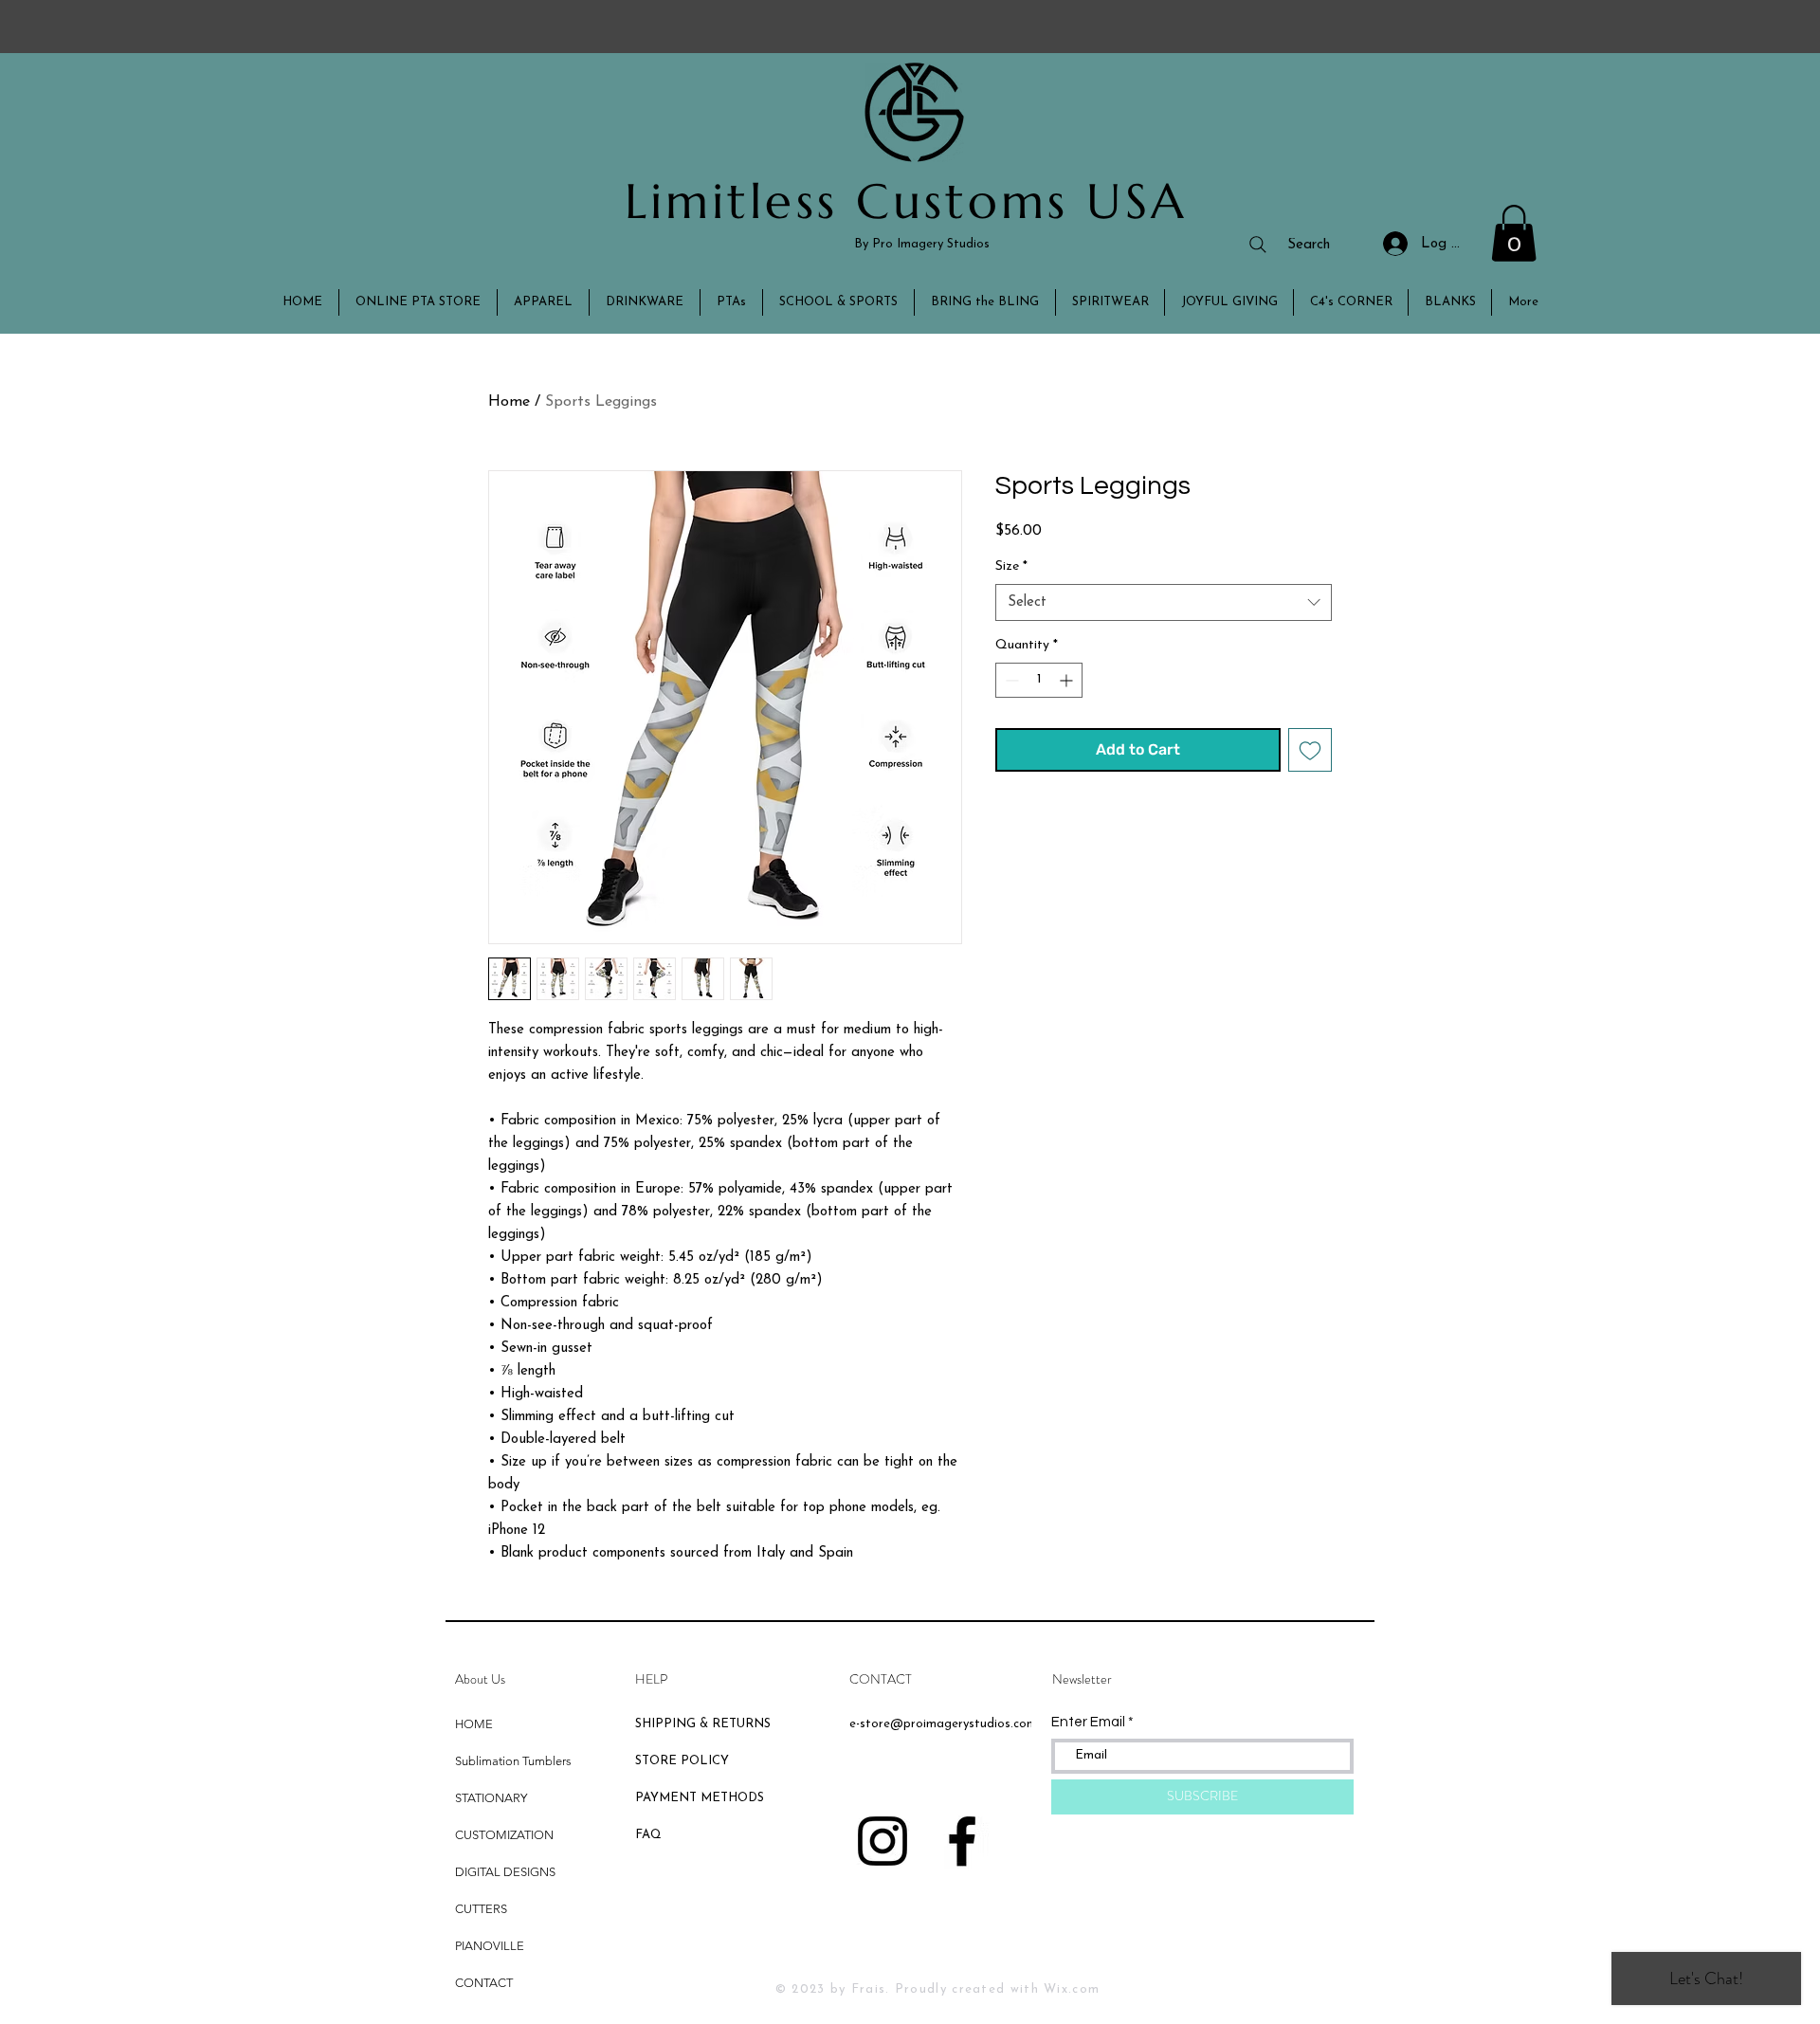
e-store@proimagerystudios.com (943, 1724)
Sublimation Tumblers (513, 1761)
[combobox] (1164, 602)
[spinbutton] (1039, 680)
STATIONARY (491, 1798)
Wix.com (1072, 1989)
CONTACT (484, 1983)
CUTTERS (481, 1909)
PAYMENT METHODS (700, 1798)
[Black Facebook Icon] (962, 1841)
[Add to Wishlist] (1310, 750)
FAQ (648, 1835)
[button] (1514, 233)
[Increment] (1068, 680)
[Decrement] (1010, 680)
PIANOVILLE (490, 1946)
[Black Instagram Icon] (883, 1841)
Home (509, 402)
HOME (474, 1724)
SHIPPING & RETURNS (703, 1724)
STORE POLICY (684, 1761)
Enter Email (1088, 1722)
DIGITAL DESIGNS (505, 1872)
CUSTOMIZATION (504, 1835)
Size (1011, 566)
